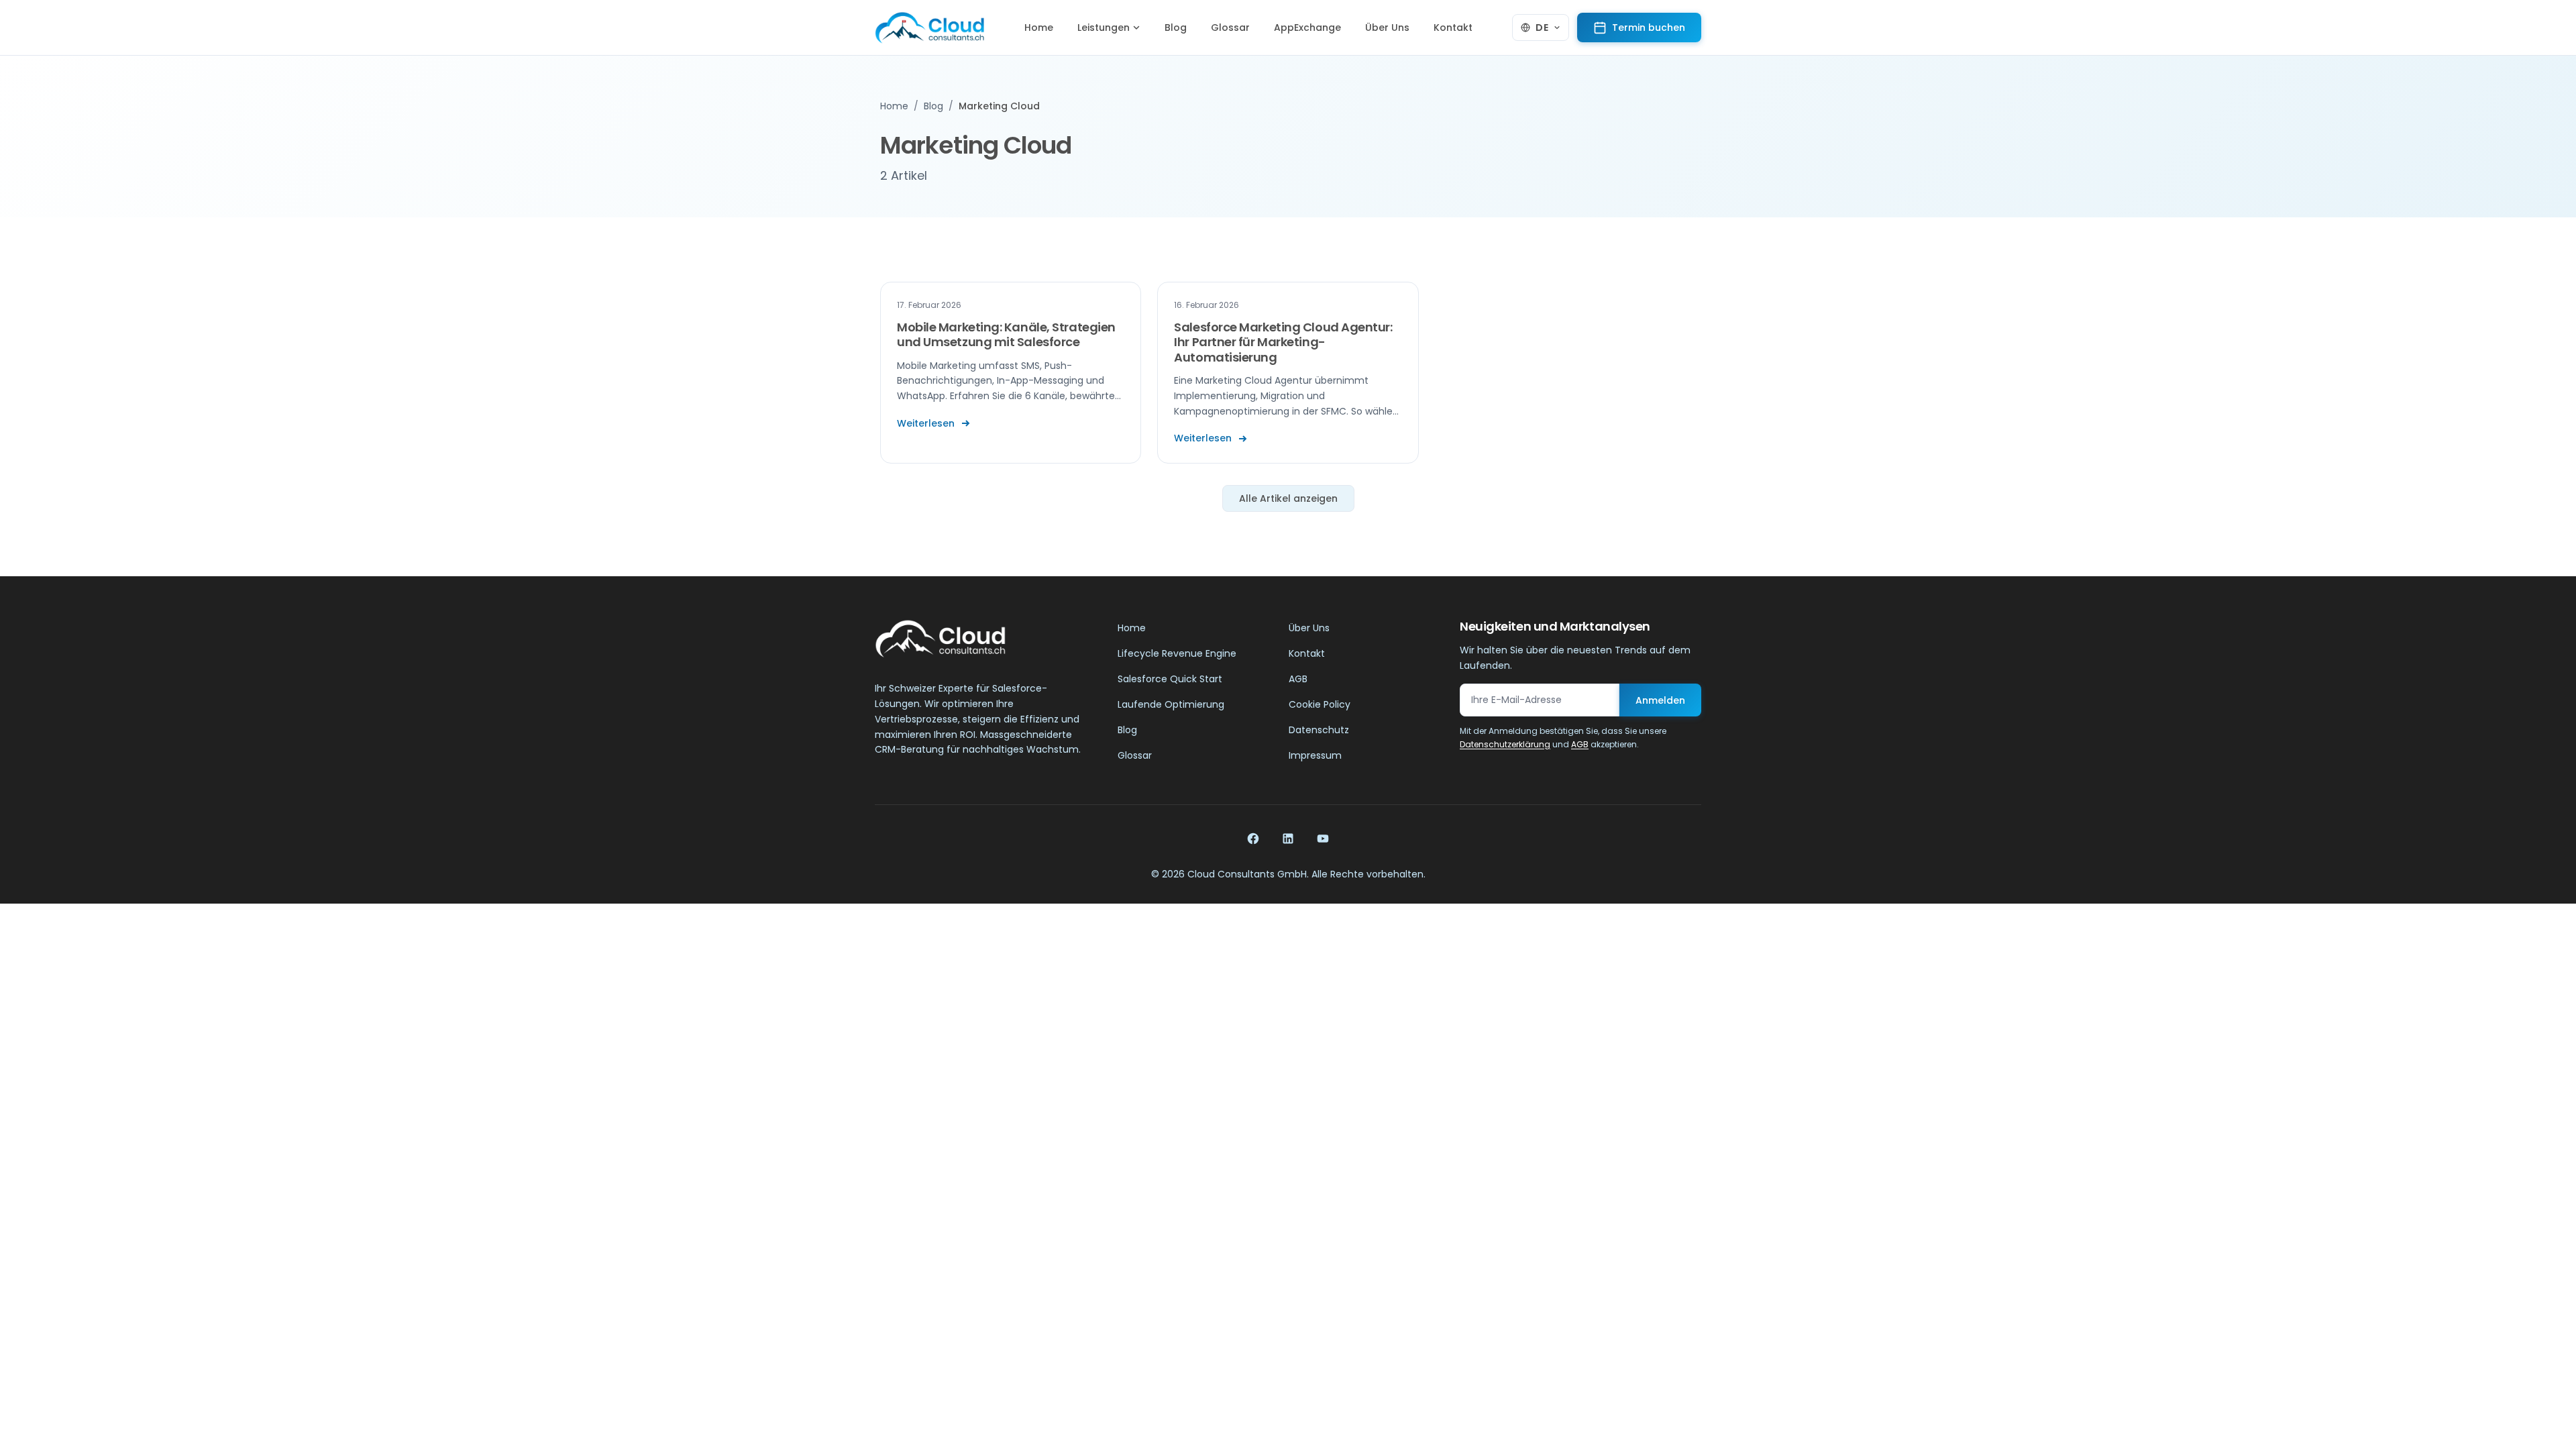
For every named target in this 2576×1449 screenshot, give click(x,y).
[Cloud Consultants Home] (929, 28)
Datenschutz (1319, 730)
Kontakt (1453, 28)
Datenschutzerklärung (1505, 744)
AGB (1298, 679)
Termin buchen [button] (1649, 28)
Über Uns (1387, 28)
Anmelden (1660, 700)
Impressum (1315, 755)
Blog (1176, 28)
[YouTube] (1323, 839)
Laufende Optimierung (1171, 704)
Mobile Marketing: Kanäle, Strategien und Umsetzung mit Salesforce (1006, 335)
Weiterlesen (926, 423)
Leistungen (1104, 28)
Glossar (1230, 28)
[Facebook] (1253, 839)
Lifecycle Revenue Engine (1177, 653)
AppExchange (1307, 28)
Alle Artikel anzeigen (1288, 498)
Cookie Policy (1320, 704)
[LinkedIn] (1288, 839)
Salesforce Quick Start (1170, 679)
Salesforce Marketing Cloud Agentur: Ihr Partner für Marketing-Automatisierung (1283, 342)
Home (1039, 28)
